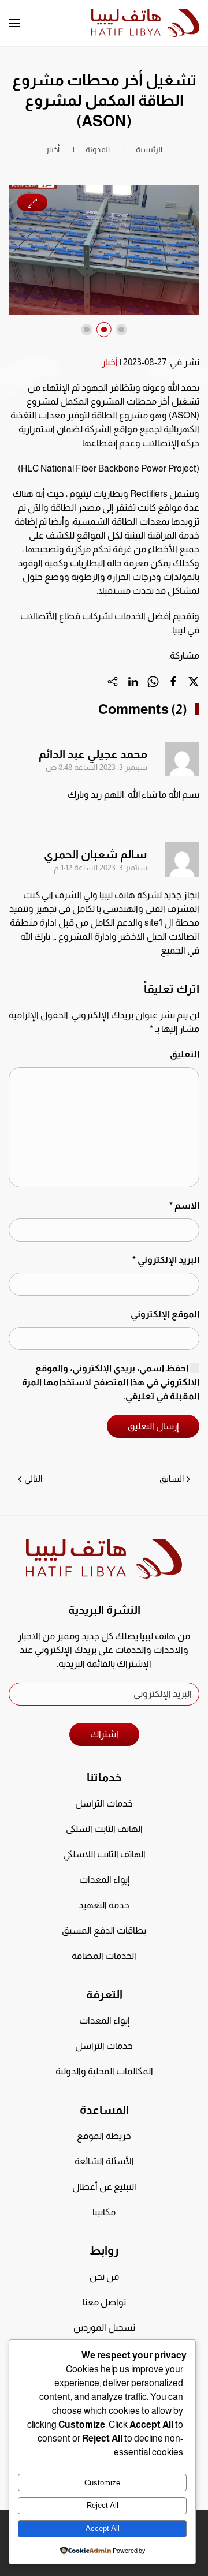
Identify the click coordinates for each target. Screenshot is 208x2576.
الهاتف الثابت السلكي (104, 1829)
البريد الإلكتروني (166, 1260)
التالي (33, 1478)
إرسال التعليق (153, 1426)
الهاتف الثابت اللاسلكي (104, 1854)
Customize (102, 2483)
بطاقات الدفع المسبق (104, 1930)
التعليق (185, 1054)
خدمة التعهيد (104, 1905)
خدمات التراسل (104, 1803)
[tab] (121, 330)
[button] (14, 23)
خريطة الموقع (104, 2136)
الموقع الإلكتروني (165, 1314)
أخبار (110, 362)
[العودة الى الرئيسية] (145, 23)
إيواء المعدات (104, 1880)
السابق (172, 1478)
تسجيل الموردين (104, 2328)
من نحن (104, 2277)
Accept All (103, 2528)
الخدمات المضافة (104, 1956)
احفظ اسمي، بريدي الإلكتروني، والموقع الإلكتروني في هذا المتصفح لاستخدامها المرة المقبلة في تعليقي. (111, 1382)
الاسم (184, 1205)
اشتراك (104, 1734)
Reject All (103, 2505)
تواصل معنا (104, 2302)
